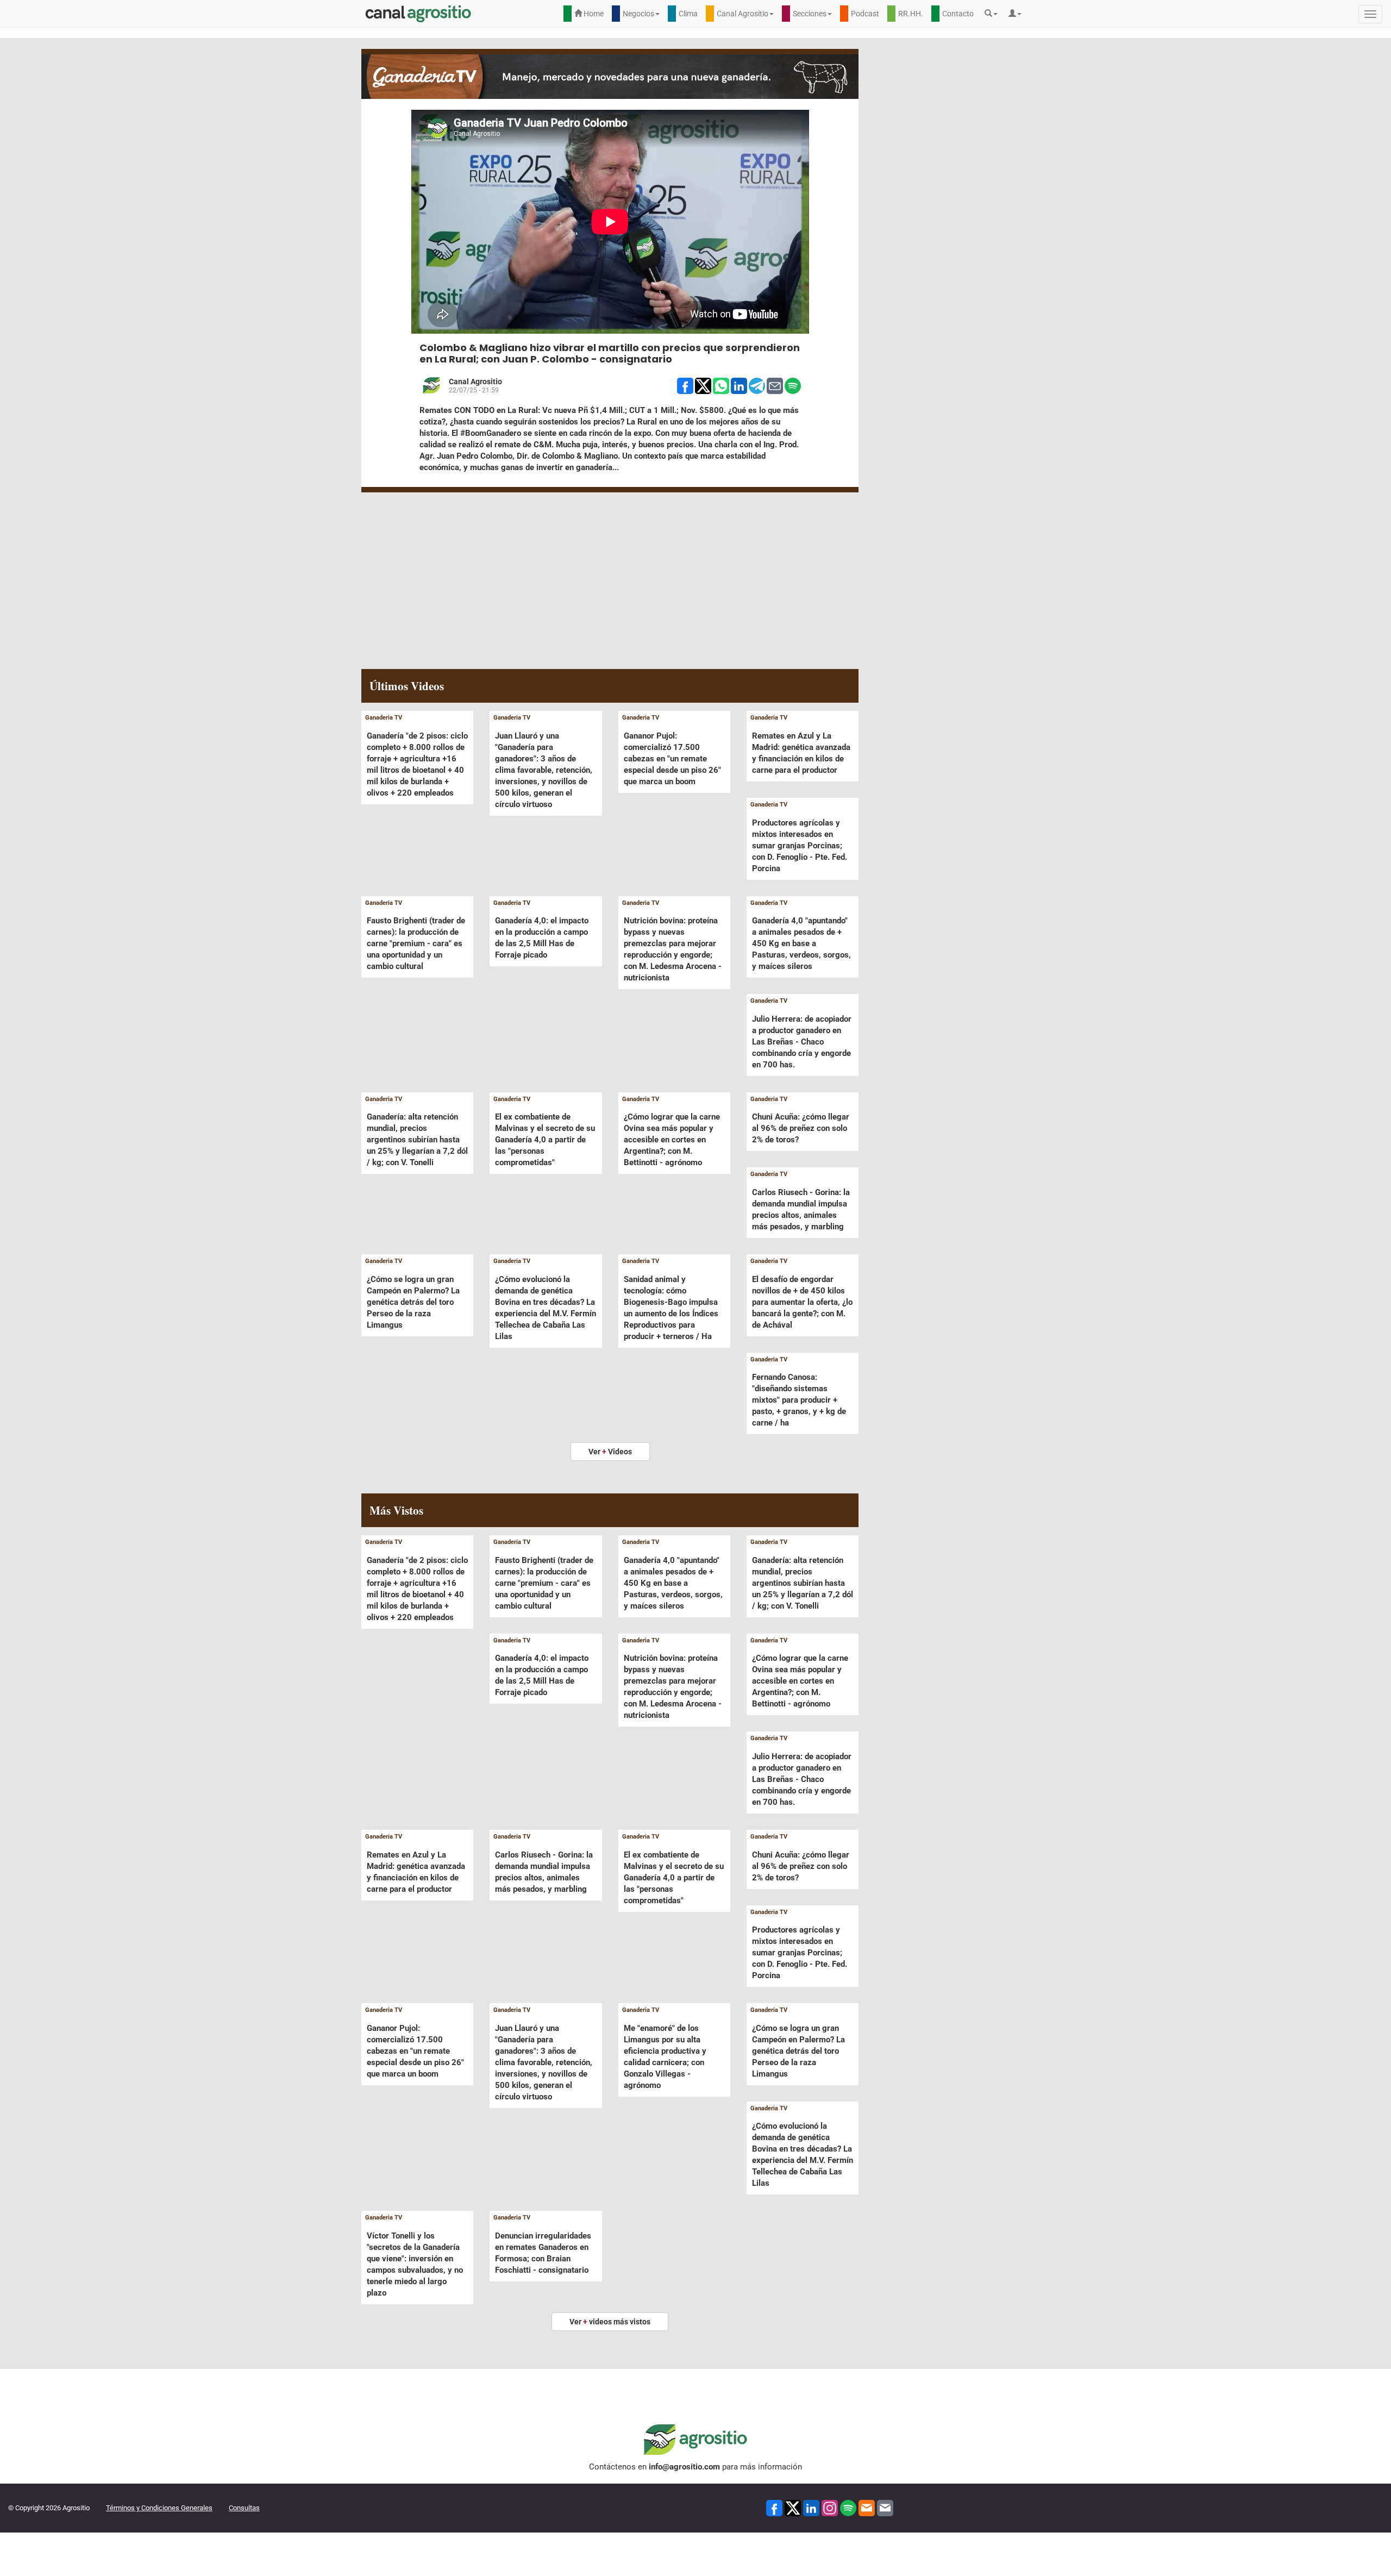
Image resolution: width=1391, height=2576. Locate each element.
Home (593, 14)
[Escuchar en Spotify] (793, 385)
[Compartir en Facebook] (685, 385)
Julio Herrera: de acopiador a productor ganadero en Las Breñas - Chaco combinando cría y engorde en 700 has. (802, 1042)
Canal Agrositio (475, 382)
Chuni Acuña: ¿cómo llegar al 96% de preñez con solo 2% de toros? (801, 1128)
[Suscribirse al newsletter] (867, 2507)
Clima (688, 14)
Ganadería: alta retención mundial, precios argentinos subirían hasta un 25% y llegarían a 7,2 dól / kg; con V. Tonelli (417, 1140)
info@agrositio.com (684, 2467)
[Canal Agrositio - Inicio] (418, 14)
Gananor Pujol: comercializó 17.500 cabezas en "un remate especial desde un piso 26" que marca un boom (672, 759)
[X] (793, 2507)
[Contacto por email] (885, 2507)
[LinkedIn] (811, 2507)
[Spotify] (848, 2507)
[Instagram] (830, 2507)
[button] (994, 14)
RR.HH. (911, 14)
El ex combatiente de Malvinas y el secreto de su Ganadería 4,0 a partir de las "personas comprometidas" (545, 1140)
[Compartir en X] (703, 385)
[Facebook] (774, 2507)
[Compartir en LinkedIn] (739, 385)
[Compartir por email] (775, 385)
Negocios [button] (638, 14)
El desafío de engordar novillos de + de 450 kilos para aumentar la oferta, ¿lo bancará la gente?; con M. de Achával (802, 1302)
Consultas (244, 2508)
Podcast (865, 14)
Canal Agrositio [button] (743, 14)
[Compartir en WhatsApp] (721, 385)
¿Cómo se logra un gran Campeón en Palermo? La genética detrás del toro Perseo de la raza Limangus (413, 1302)
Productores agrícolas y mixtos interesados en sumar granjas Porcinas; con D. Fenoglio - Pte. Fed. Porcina (800, 846)
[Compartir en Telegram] (757, 385)
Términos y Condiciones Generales (159, 2508)
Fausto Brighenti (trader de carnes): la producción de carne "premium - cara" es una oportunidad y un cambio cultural (416, 943)
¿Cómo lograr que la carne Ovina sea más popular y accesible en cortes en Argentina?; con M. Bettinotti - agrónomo (672, 1140)
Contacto (958, 14)
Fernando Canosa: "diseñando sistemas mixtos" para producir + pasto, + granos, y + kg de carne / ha (799, 1400)
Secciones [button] (810, 14)
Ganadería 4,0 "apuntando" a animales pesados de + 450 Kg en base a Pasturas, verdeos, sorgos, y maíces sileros (801, 943)
